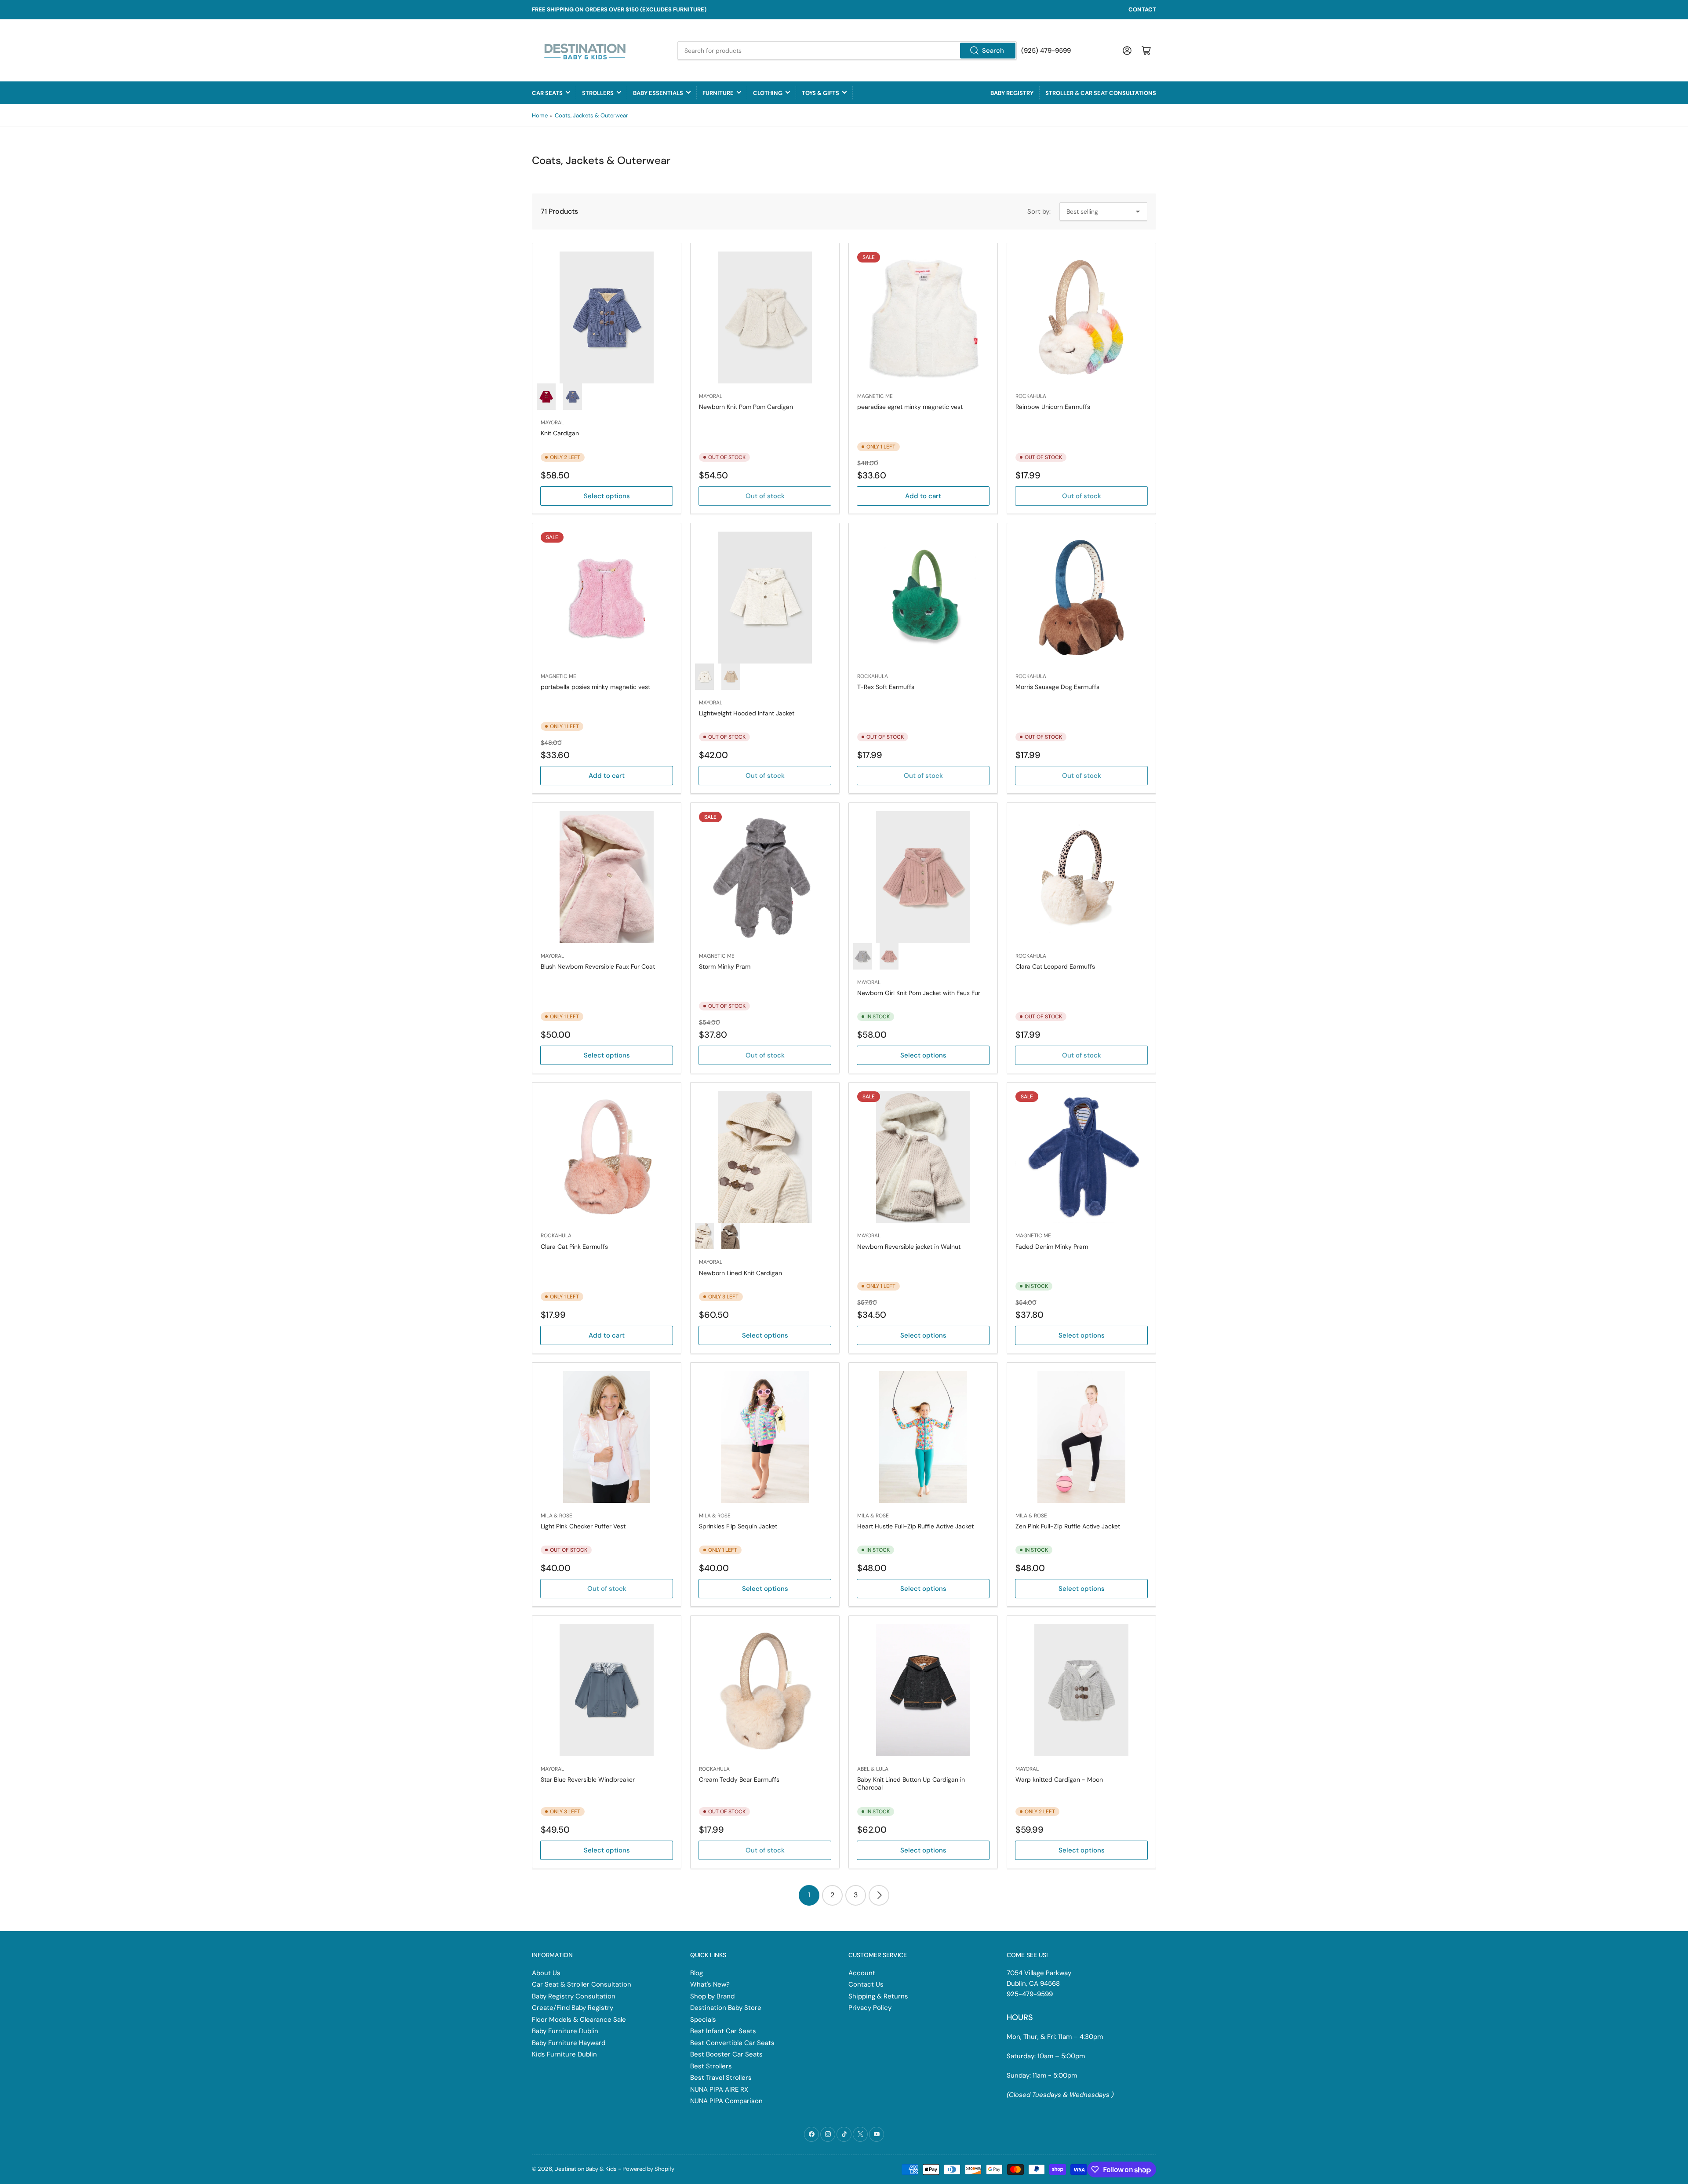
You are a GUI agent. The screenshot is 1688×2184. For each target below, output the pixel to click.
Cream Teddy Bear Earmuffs (739, 1779)
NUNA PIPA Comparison (726, 2101)
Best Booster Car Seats (726, 2054)
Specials (703, 2020)
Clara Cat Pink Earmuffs (574, 1247)
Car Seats (547, 93)
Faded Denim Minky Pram (1052, 1247)
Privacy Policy (870, 2008)
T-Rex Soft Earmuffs (886, 687)
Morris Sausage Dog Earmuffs (1057, 687)
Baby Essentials (658, 93)
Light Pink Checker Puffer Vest (583, 1526)
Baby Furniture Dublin (565, 2031)
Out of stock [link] (765, 496)
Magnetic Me (875, 396)
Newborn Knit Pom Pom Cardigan (746, 407)
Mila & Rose (557, 1516)
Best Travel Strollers (721, 2078)
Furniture (718, 93)
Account (862, 1973)
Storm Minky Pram (725, 966)
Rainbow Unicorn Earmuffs (1053, 407)
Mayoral (552, 423)
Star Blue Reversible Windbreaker (588, 1779)
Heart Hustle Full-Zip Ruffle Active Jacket (915, 1526)
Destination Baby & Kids (586, 2169)
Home (540, 115)
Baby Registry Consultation (574, 1996)
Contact (1142, 9)
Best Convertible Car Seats (732, 2043)
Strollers (598, 93)
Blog (697, 1973)
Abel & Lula (873, 1769)
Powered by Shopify (648, 2169)
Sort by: (1039, 211)
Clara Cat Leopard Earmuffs (1055, 966)
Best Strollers (711, 2066)
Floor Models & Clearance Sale (579, 2020)
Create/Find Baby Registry (573, 2008)
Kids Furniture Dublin (564, 2054)
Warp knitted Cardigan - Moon (1059, 1779)
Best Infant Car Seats (723, 2031)
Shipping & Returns (878, 1996)
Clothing (768, 93)
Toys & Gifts (820, 93)
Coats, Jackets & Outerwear (591, 115)
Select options (607, 496)
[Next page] (879, 1895)
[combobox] (847, 51)
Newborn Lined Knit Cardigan (740, 1273)
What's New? (710, 1984)
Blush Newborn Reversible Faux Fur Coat (598, 966)
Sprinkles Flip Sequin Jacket (738, 1526)
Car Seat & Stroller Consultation (582, 1984)
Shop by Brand (712, 1996)
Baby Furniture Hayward (569, 2043)
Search (993, 51)
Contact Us (866, 1984)
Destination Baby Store (726, 2008)
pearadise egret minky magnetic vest (910, 407)
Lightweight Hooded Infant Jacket (747, 713)
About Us (546, 1973)
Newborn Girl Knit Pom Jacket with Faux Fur (919, 993)
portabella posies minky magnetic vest (595, 687)
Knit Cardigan (560, 433)
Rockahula (1031, 396)
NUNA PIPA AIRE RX (719, 2089)
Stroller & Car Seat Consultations (1101, 93)
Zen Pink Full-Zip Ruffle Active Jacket (1068, 1526)
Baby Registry (1012, 93)
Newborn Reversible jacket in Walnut (909, 1247)
